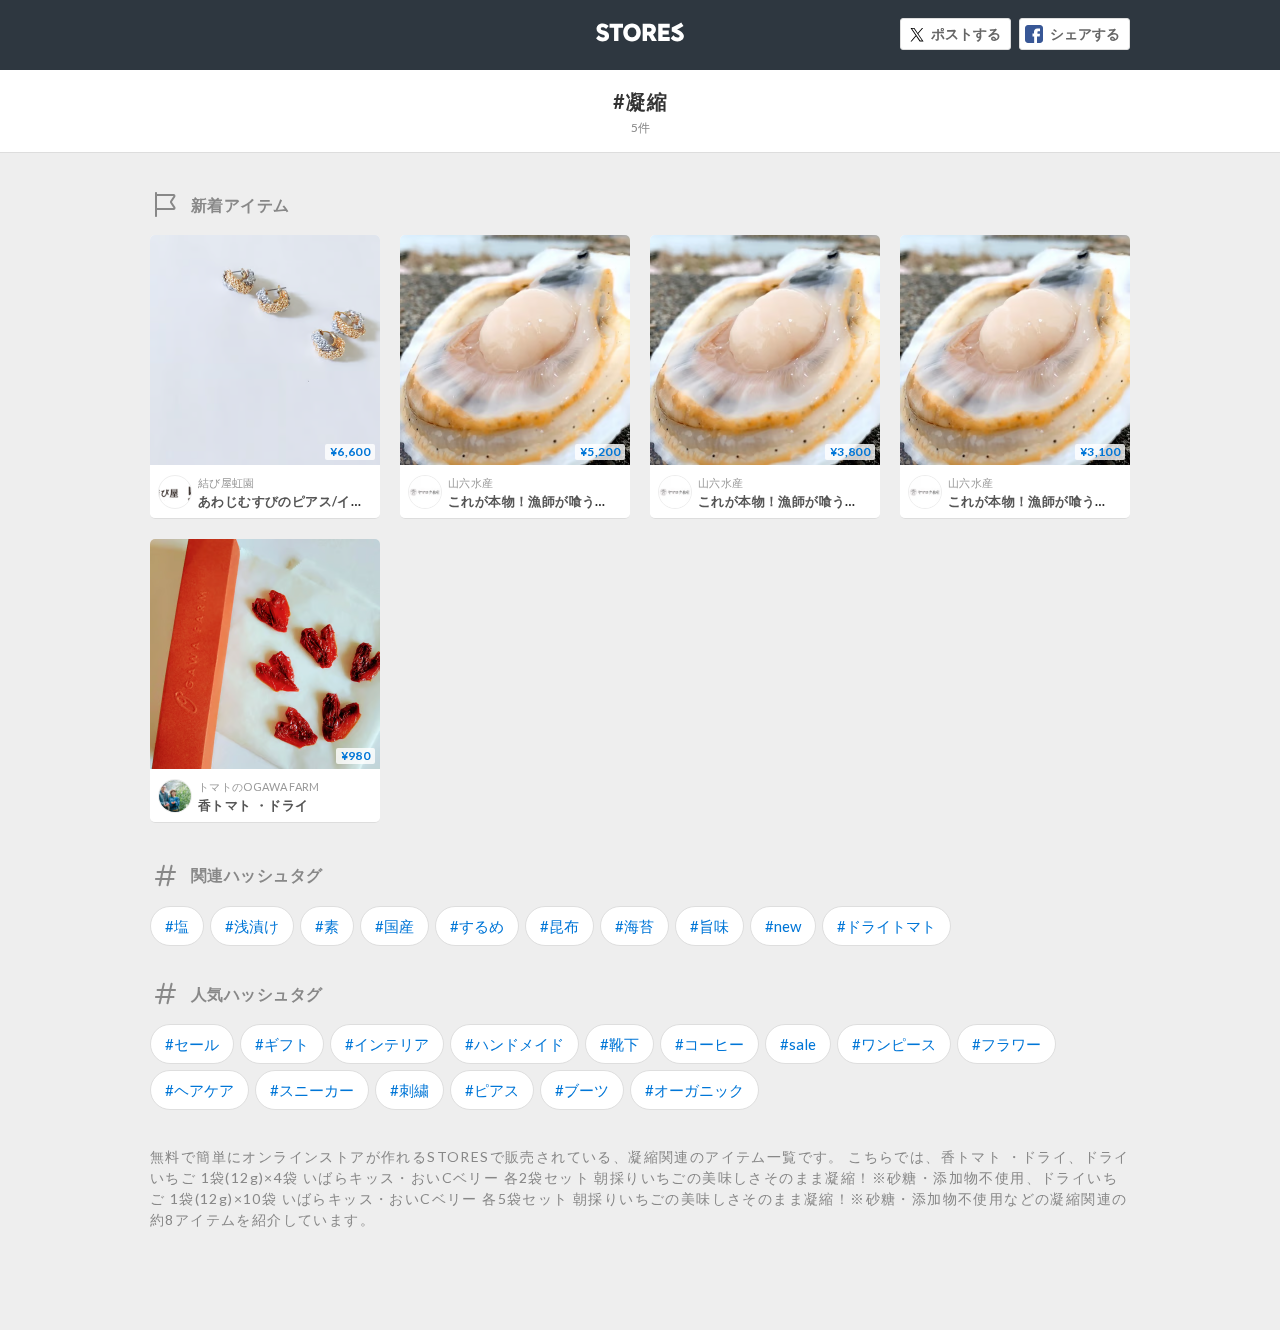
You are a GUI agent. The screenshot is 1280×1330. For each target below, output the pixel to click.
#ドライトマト (886, 926)
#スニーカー (312, 1090)
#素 (327, 926)
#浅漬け (252, 926)
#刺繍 (409, 1090)
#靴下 (619, 1044)
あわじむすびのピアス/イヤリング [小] (314, 501)
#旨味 (709, 926)
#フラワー (1006, 1044)
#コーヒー (709, 1044)
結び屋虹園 (226, 482)
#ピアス (492, 1090)
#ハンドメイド (514, 1044)
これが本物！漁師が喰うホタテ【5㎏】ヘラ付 (586, 501)
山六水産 (470, 482)
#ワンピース (894, 1044)
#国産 (394, 926)
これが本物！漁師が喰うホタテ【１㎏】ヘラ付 (1088, 501)
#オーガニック (694, 1090)
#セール (192, 1044)
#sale (798, 1044)
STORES (607, 26)
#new (783, 926)
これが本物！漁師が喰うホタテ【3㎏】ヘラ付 (836, 501)
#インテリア (387, 1044)
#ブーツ (582, 1090)
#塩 (177, 926)
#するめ (477, 926)
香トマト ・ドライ (253, 805)
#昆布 (559, 926)
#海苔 (634, 926)
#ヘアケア (199, 1090)
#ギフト (282, 1044)
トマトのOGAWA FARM (259, 786)
